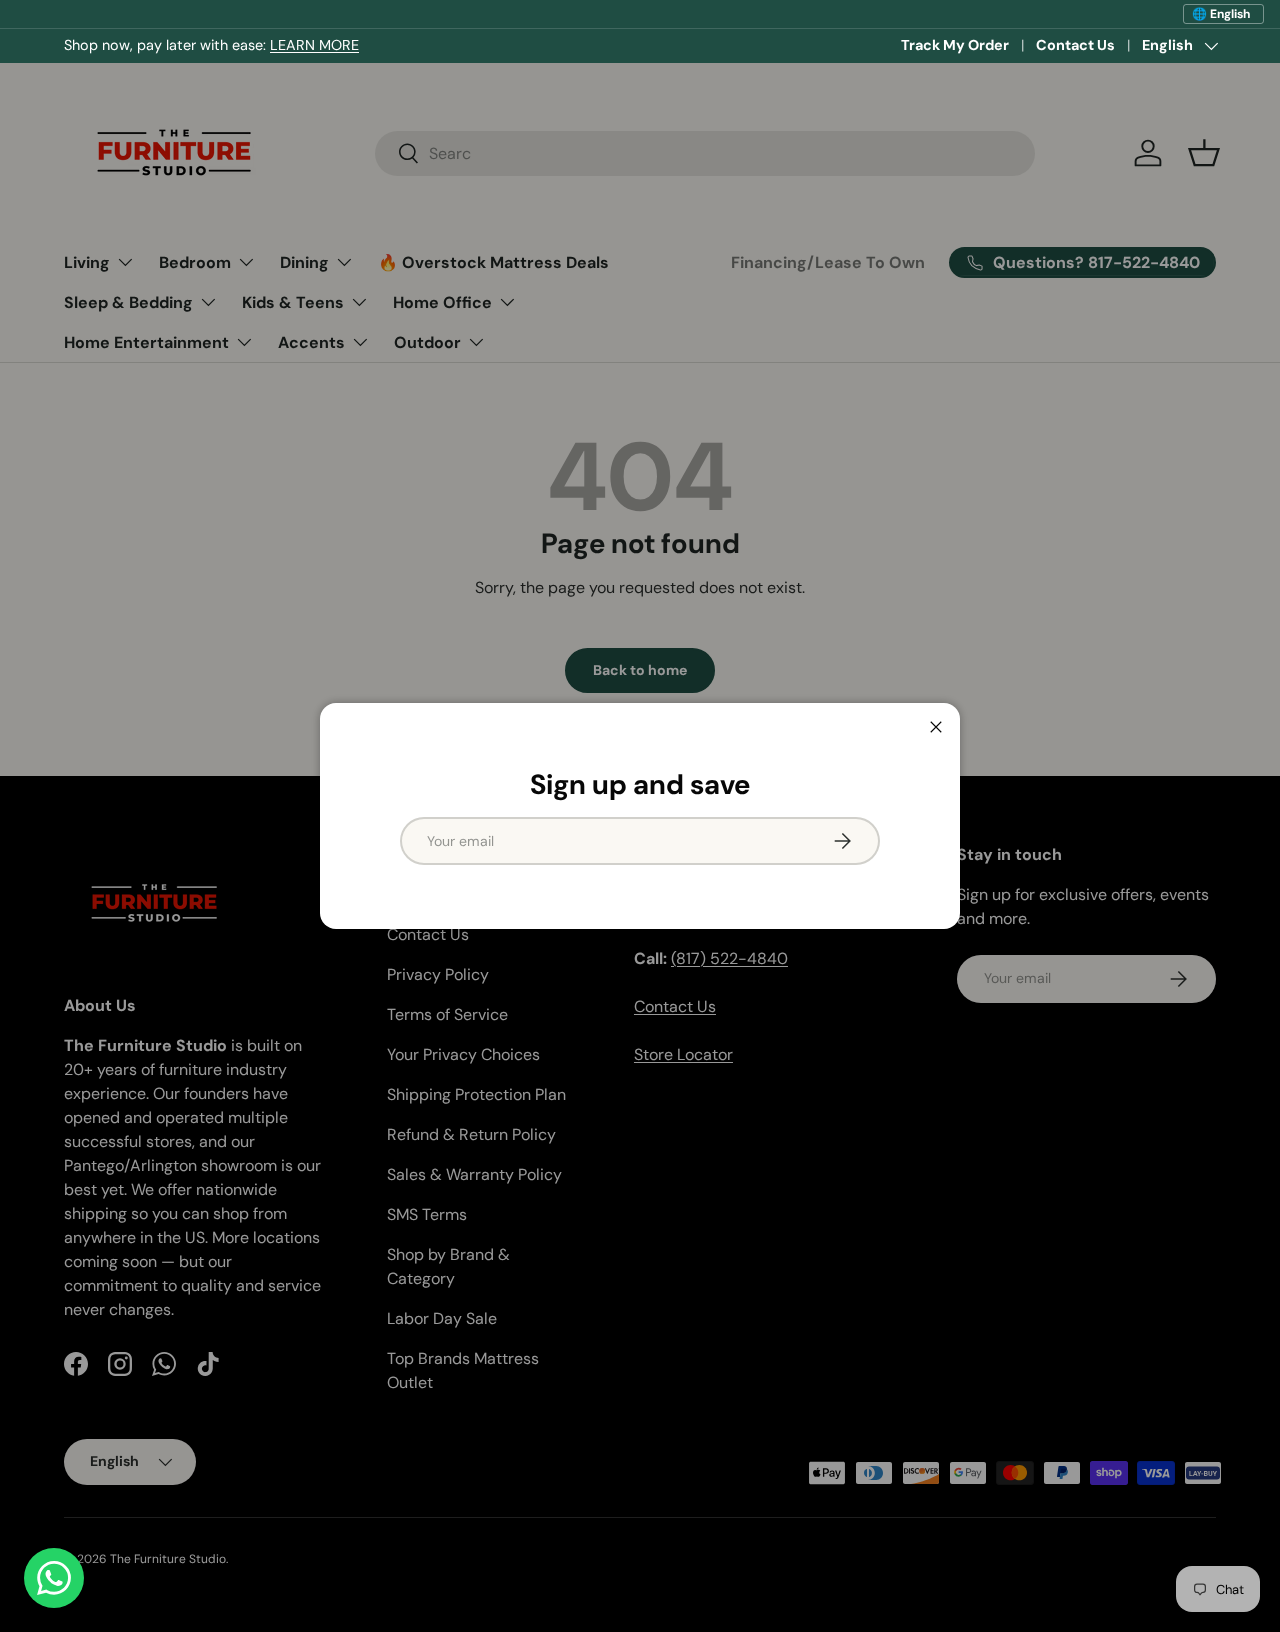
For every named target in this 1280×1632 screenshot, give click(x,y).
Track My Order (955, 45)
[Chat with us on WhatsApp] (54, 1578)
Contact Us (1075, 45)
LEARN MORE (314, 45)
